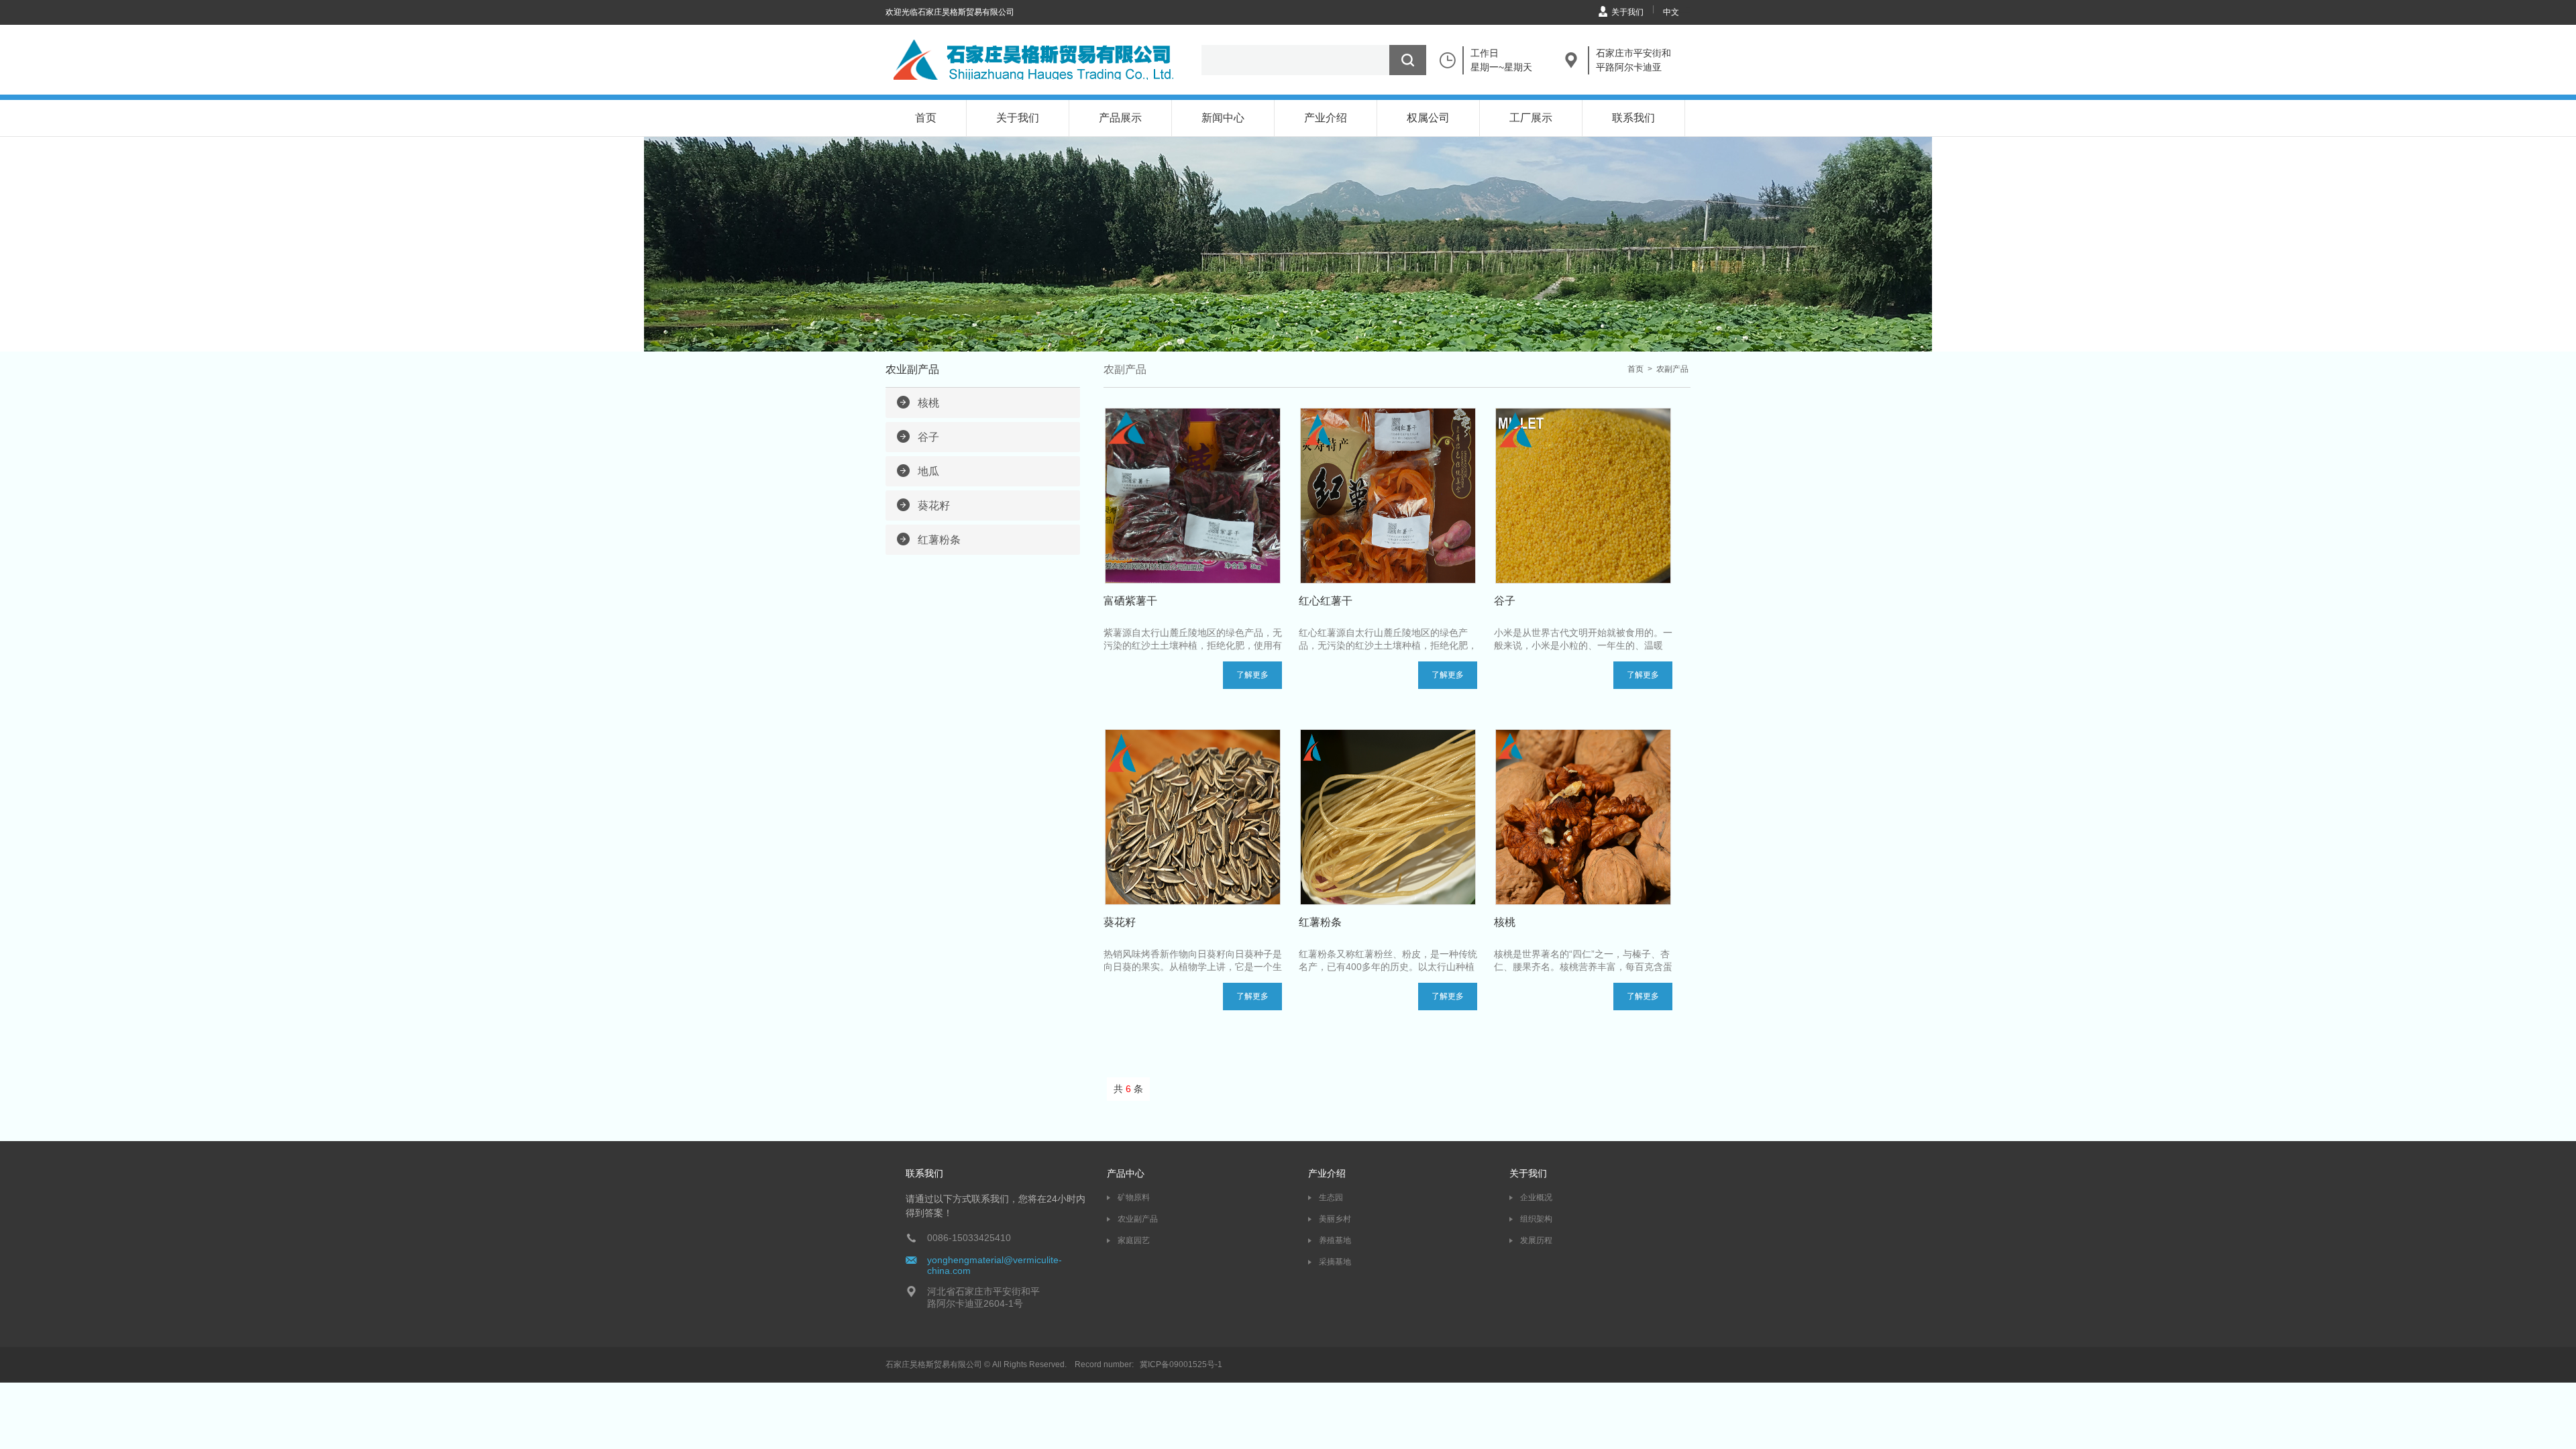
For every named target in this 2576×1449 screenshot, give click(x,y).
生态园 (1331, 1197)
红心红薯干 (1326, 601)
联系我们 (1633, 118)
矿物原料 (1134, 1197)
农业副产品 (1138, 1219)
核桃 (928, 403)
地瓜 (928, 471)
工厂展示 (1531, 118)
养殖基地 (1335, 1240)
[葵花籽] (1193, 817)
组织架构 (1536, 1219)
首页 (926, 118)
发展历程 (1536, 1240)
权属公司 (1428, 118)
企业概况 (1536, 1197)
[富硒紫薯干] (1193, 496)
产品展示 (1120, 118)
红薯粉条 (939, 540)
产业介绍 (1326, 118)
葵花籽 (934, 505)
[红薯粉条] (1388, 817)
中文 (1671, 12)
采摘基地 (1335, 1262)
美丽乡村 (1335, 1219)
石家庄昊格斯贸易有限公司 (934, 1364)
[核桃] (1583, 817)
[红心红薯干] (1388, 496)
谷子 (928, 437)
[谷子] (1583, 496)
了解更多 (1252, 675)
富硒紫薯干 (1130, 601)
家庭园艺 (1134, 1240)
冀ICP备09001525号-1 (1181, 1364)
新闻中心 (1223, 118)
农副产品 (1672, 369)
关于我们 (1627, 12)
